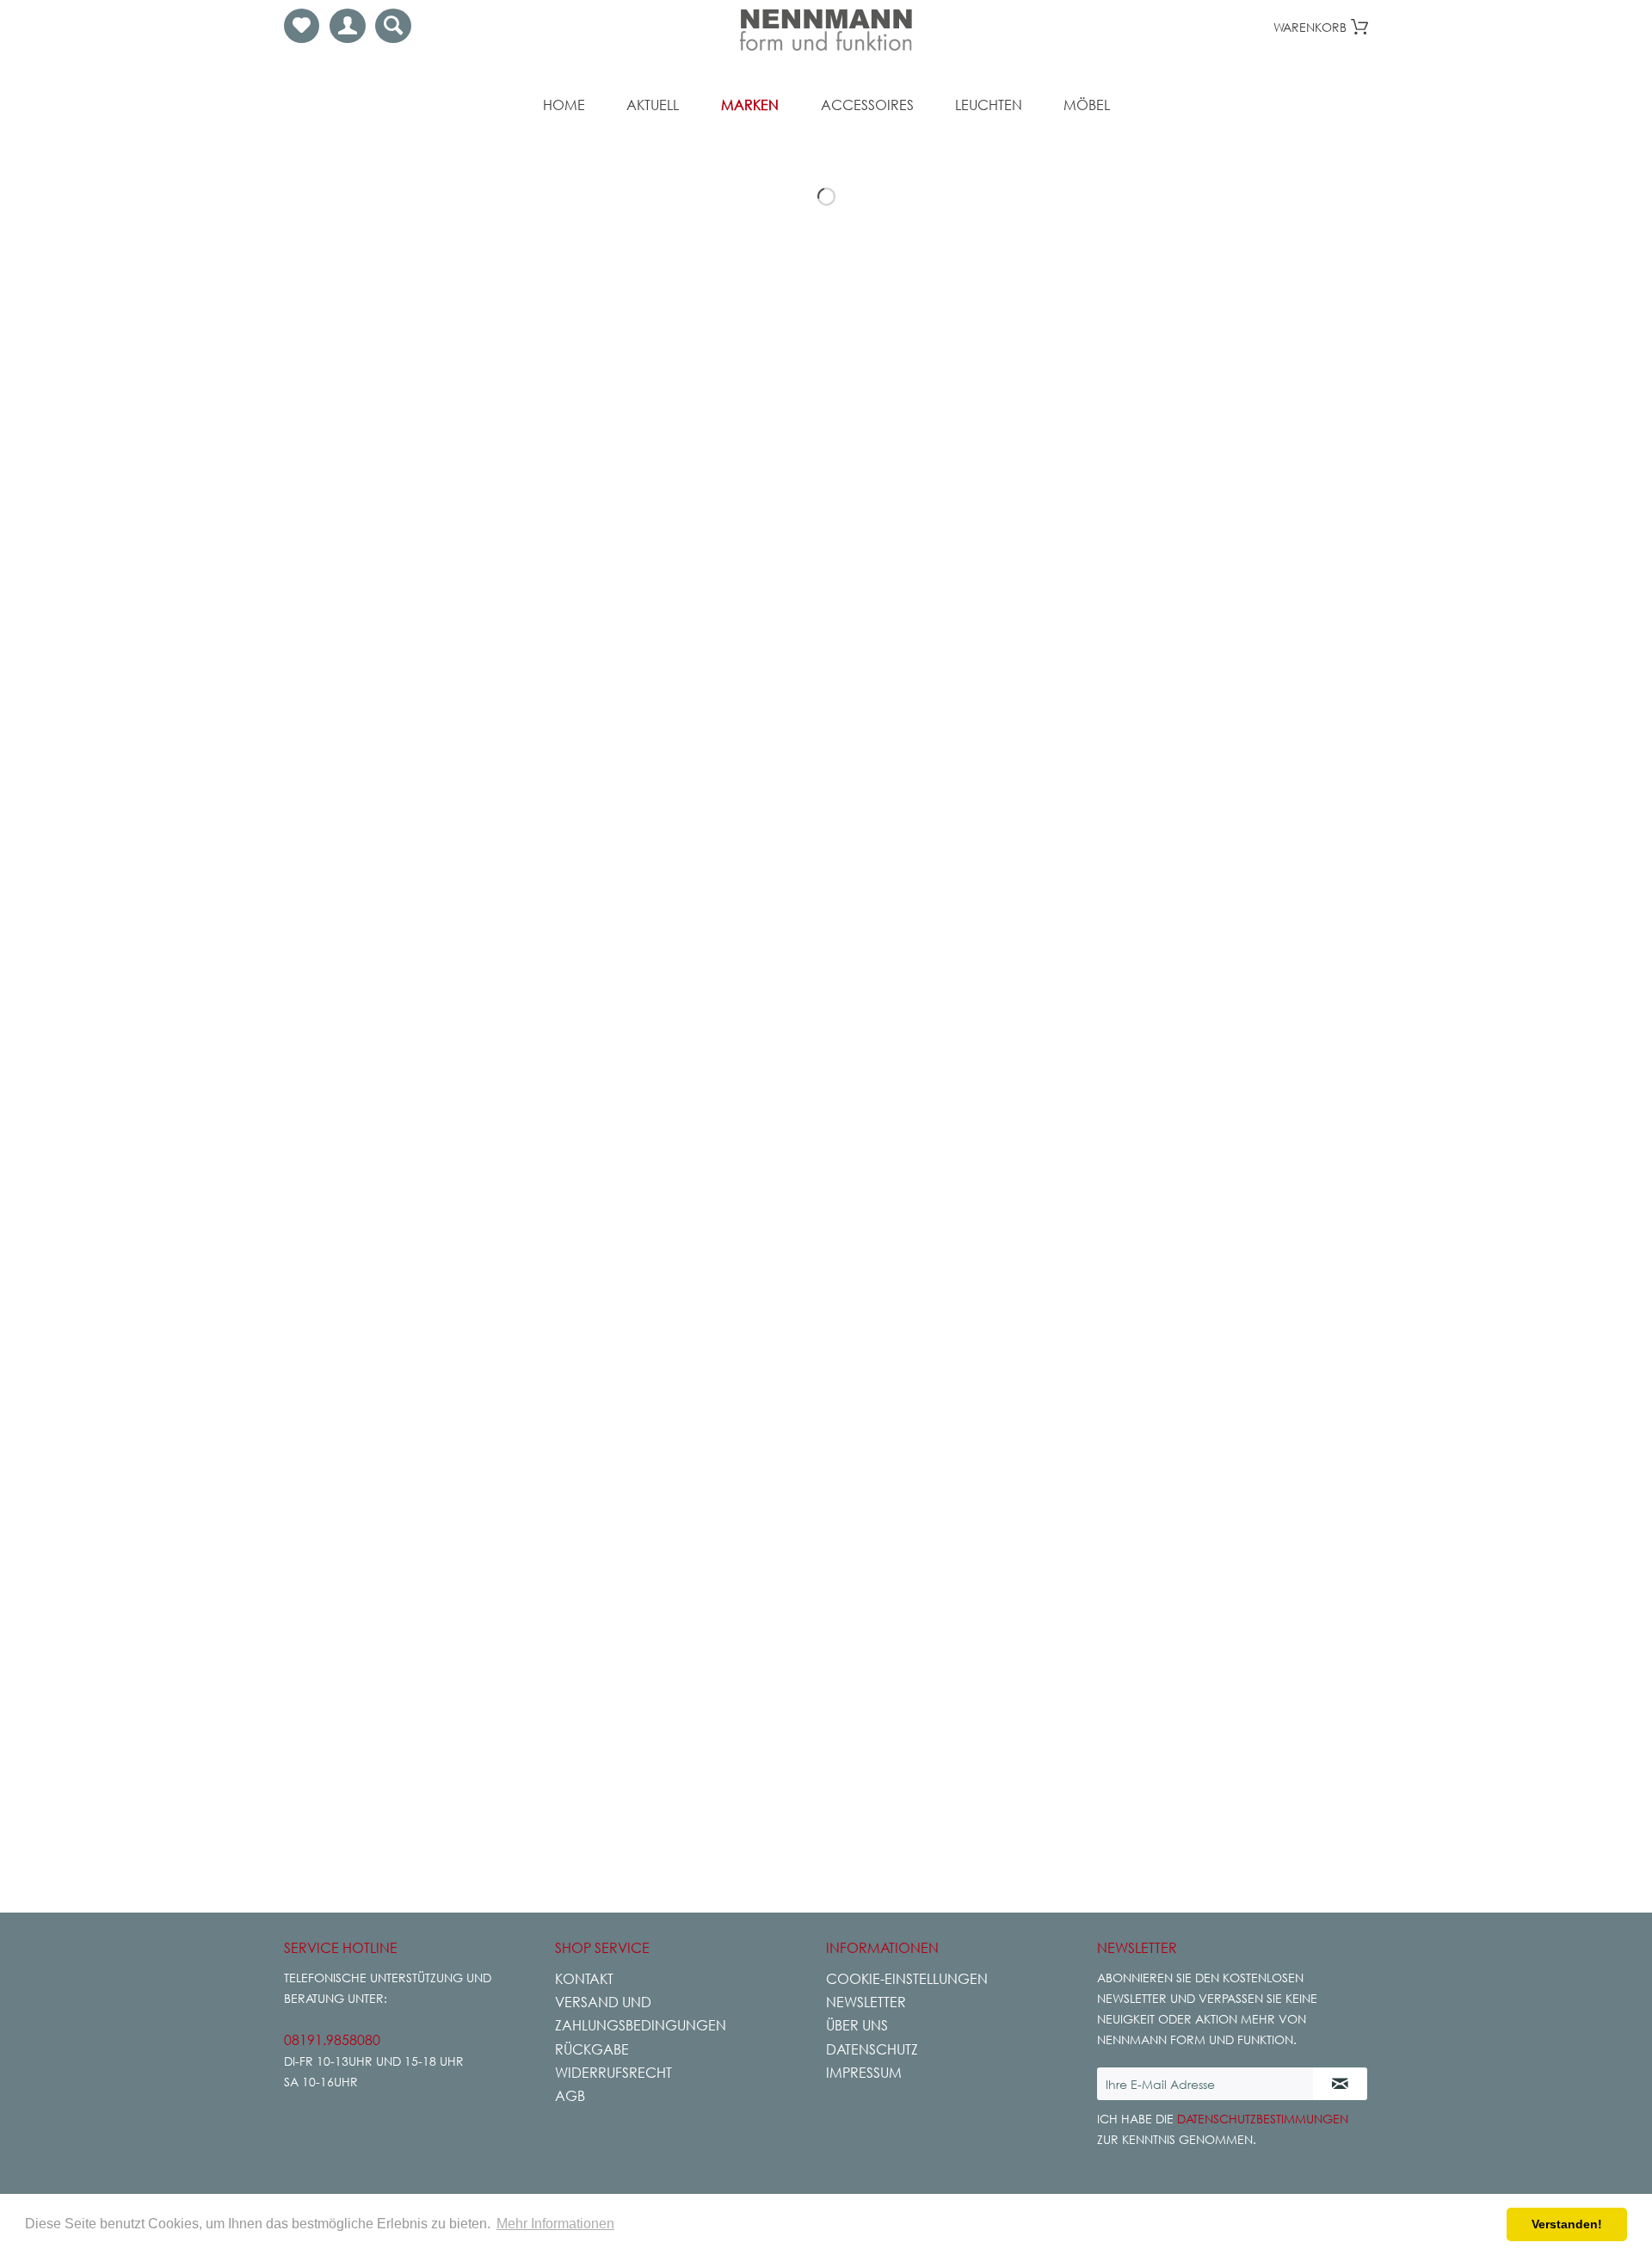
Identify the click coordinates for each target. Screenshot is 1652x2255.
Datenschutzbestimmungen (1263, 2119)
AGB (570, 2096)
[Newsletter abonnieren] (1340, 2084)
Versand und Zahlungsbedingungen (641, 2014)
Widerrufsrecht (613, 2073)
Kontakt (584, 1979)
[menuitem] (302, 26)
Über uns (857, 2025)
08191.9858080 (332, 2040)
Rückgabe (592, 2049)
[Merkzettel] (302, 26)
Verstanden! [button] (1567, 2224)
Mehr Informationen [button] (555, 2224)
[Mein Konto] (348, 26)
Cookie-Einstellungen (907, 1979)
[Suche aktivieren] (393, 26)
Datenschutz (872, 2049)
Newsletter (866, 2002)
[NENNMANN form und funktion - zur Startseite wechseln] (826, 30)
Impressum (864, 2073)
